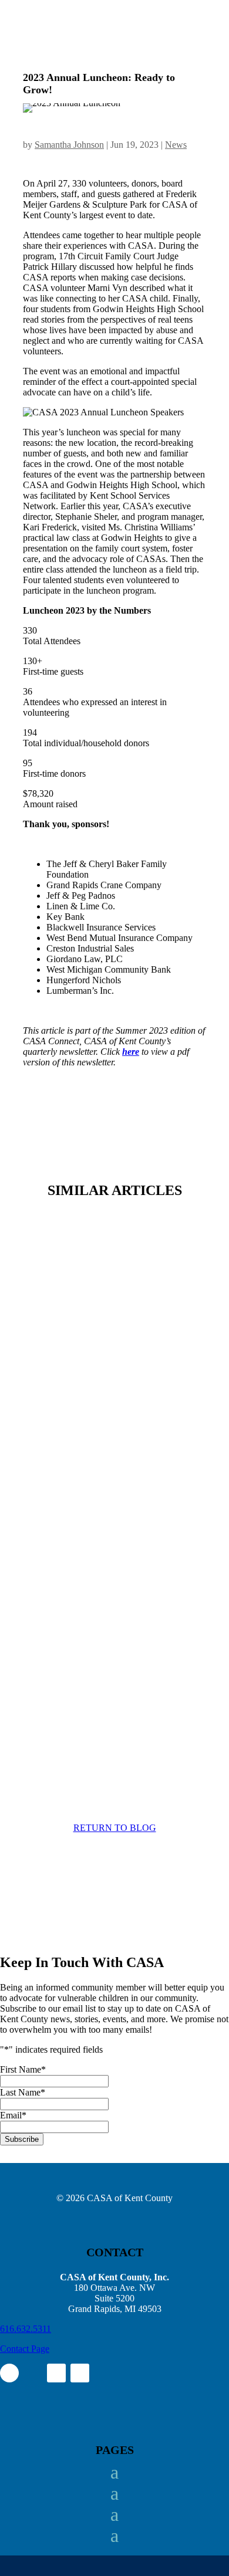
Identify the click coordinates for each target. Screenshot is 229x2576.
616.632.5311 (26, 2329)
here (131, 1052)
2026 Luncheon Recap (89, 1643)
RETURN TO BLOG (115, 1828)
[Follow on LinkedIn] (56, 2373)
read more (53, 1374)
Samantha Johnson (69, 145)
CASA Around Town (85, 1462)
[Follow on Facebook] (9, 2373)
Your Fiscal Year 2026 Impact (106, 1292)
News (176, 145)
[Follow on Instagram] (33, 2373)
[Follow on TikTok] (80, 2373)
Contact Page (25, 2349)
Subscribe (22, 2139)
